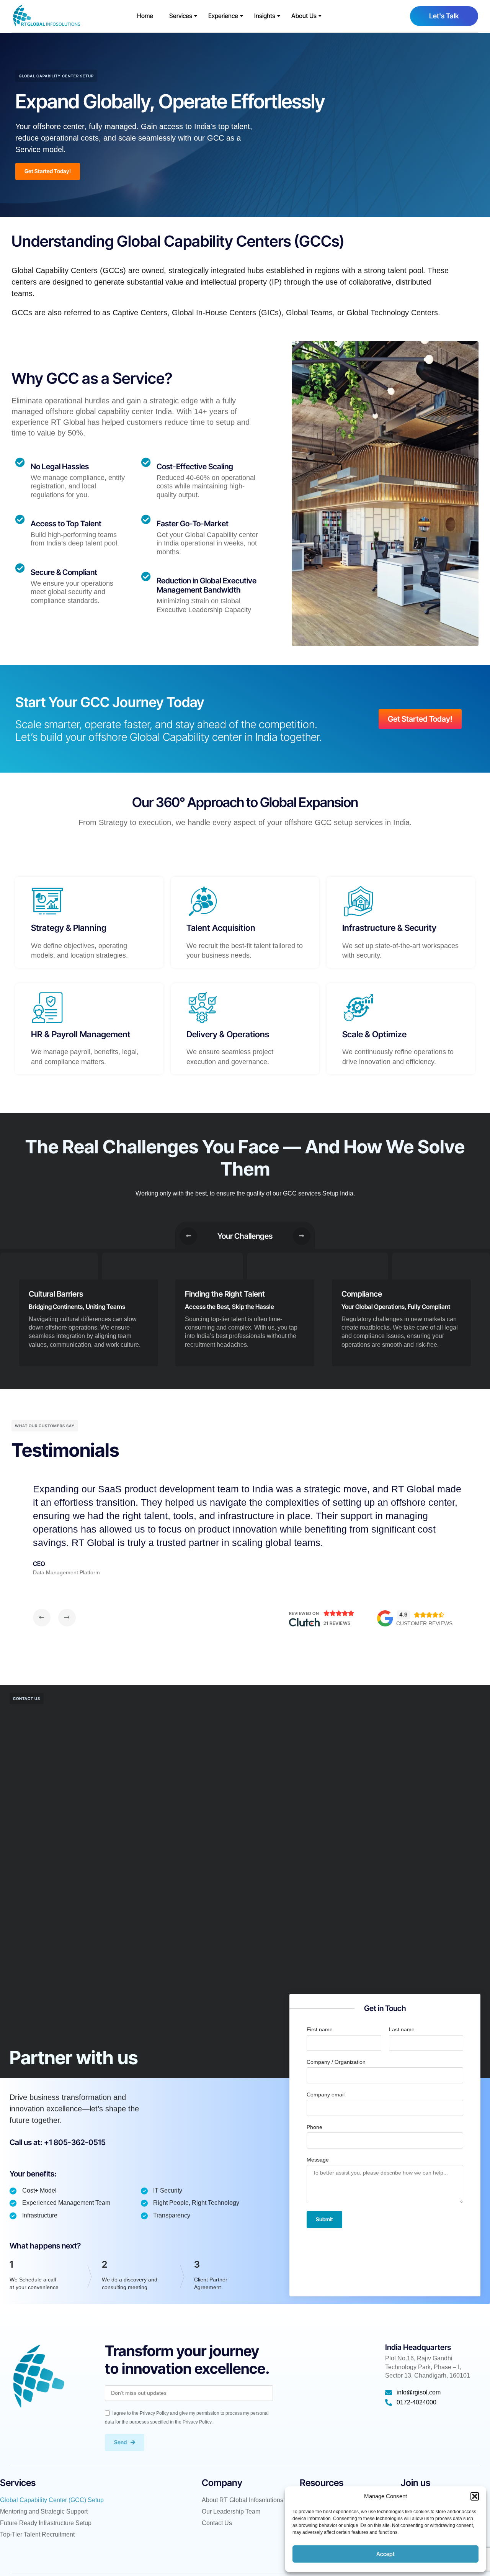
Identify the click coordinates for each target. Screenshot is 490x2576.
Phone (314, 2127)
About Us (304, 16)
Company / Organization (336, 2062)
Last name (402, 2029)
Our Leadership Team (231, 2511)
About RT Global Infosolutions (243, 2500)
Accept (385, 2554)
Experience (223, 16)
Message (318, 2160)
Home (145, 16)
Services (181, 16)
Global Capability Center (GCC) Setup (52, 2500)
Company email (326, 2095)
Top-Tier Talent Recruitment (37, 2534)
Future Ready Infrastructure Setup (46, 2523)
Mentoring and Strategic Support (44, 2511)
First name (320, 2029)
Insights (265, 16)
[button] (475, 2496)
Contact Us (217, 2523)
